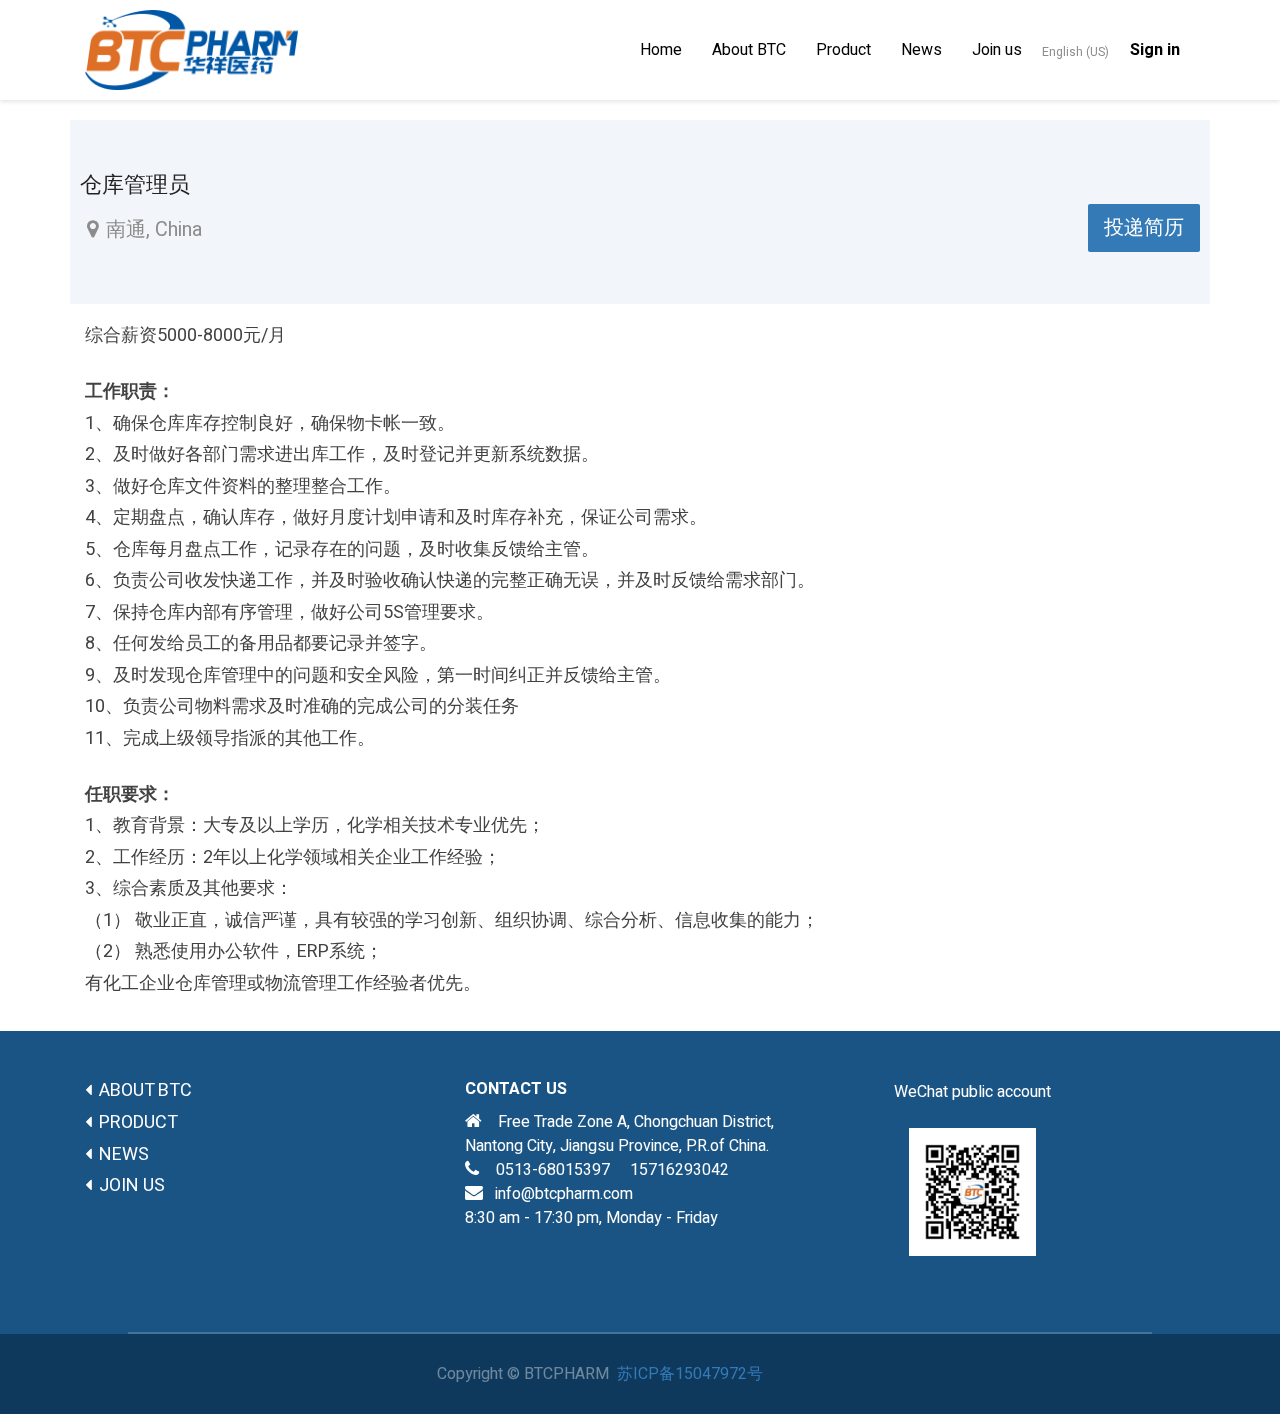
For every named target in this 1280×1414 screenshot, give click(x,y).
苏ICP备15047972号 (690, 1374)
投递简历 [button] (1144, 227)
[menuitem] (661, 50)
